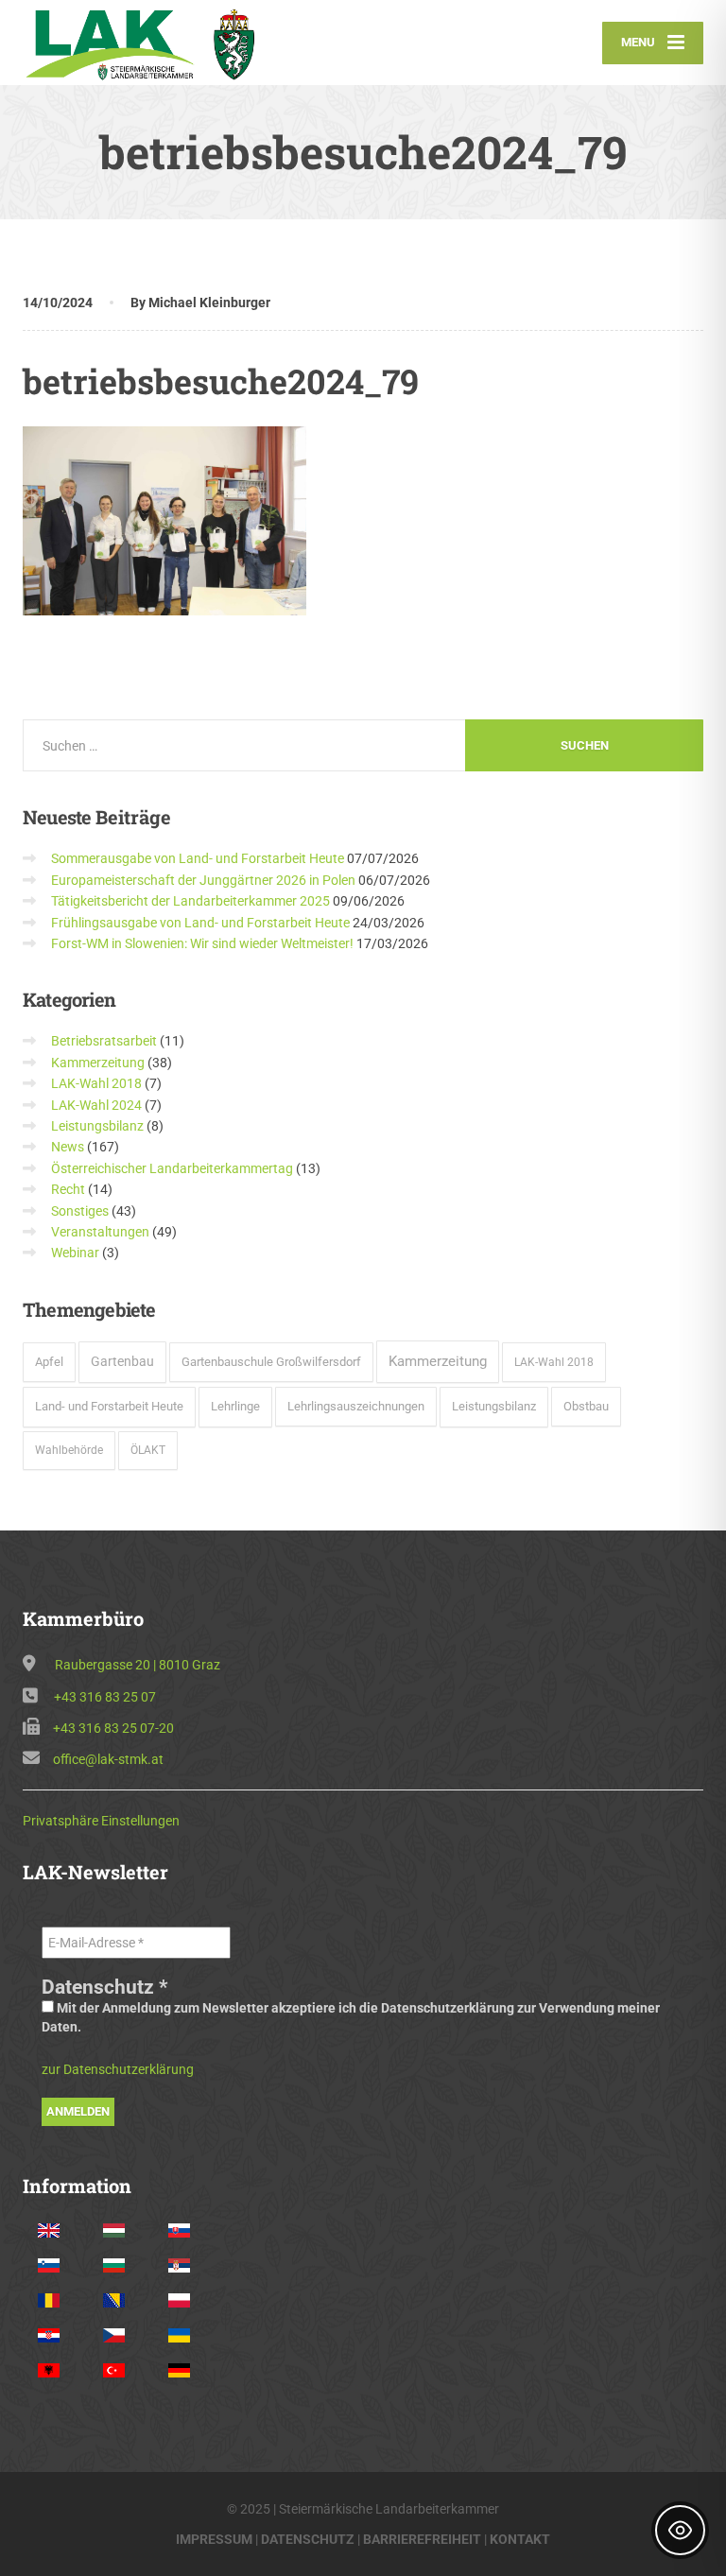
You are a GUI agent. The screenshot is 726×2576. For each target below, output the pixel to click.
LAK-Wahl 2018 (96, 1083)
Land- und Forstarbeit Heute (109, 1406)
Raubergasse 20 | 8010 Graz (138, 1665)
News (68, 1147)
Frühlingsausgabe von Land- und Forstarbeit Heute (200, 923)
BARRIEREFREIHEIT (422, 2539)
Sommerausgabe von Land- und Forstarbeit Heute (198, 858)
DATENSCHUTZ (308, 2539)
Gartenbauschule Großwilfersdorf (271, 1362)
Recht (68, 1189)
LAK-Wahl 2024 (96, 1105)
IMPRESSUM (214, 2539)
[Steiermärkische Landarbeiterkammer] (148, 43)
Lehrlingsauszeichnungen (356, 1406)
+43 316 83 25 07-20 (113, 1728)
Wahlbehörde (69, 1450)
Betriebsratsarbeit (104, 1041)
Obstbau (586, 1406)
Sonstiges (80, 1211)
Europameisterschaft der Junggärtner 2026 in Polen (203, 880)
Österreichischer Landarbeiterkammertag (172, 1168)
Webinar (75, 1253)
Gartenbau (122, 1361)
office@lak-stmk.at (108, 1759)
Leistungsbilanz (97, 1126)
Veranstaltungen (100, 1232)
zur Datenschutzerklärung (118, 2069)
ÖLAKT (148, 1450)
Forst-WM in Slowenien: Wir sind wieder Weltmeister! (202, 943)
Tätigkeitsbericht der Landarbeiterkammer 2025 (190, 901)
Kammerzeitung (98, 1063)
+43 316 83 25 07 (105, 1697)
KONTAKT (520, 2539)
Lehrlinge (235, 1406)
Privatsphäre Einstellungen (101, 1821)
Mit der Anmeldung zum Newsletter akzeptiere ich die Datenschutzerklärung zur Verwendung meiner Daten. (351, 2017)
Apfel (49, 1362)
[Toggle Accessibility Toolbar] (680, 2530)
